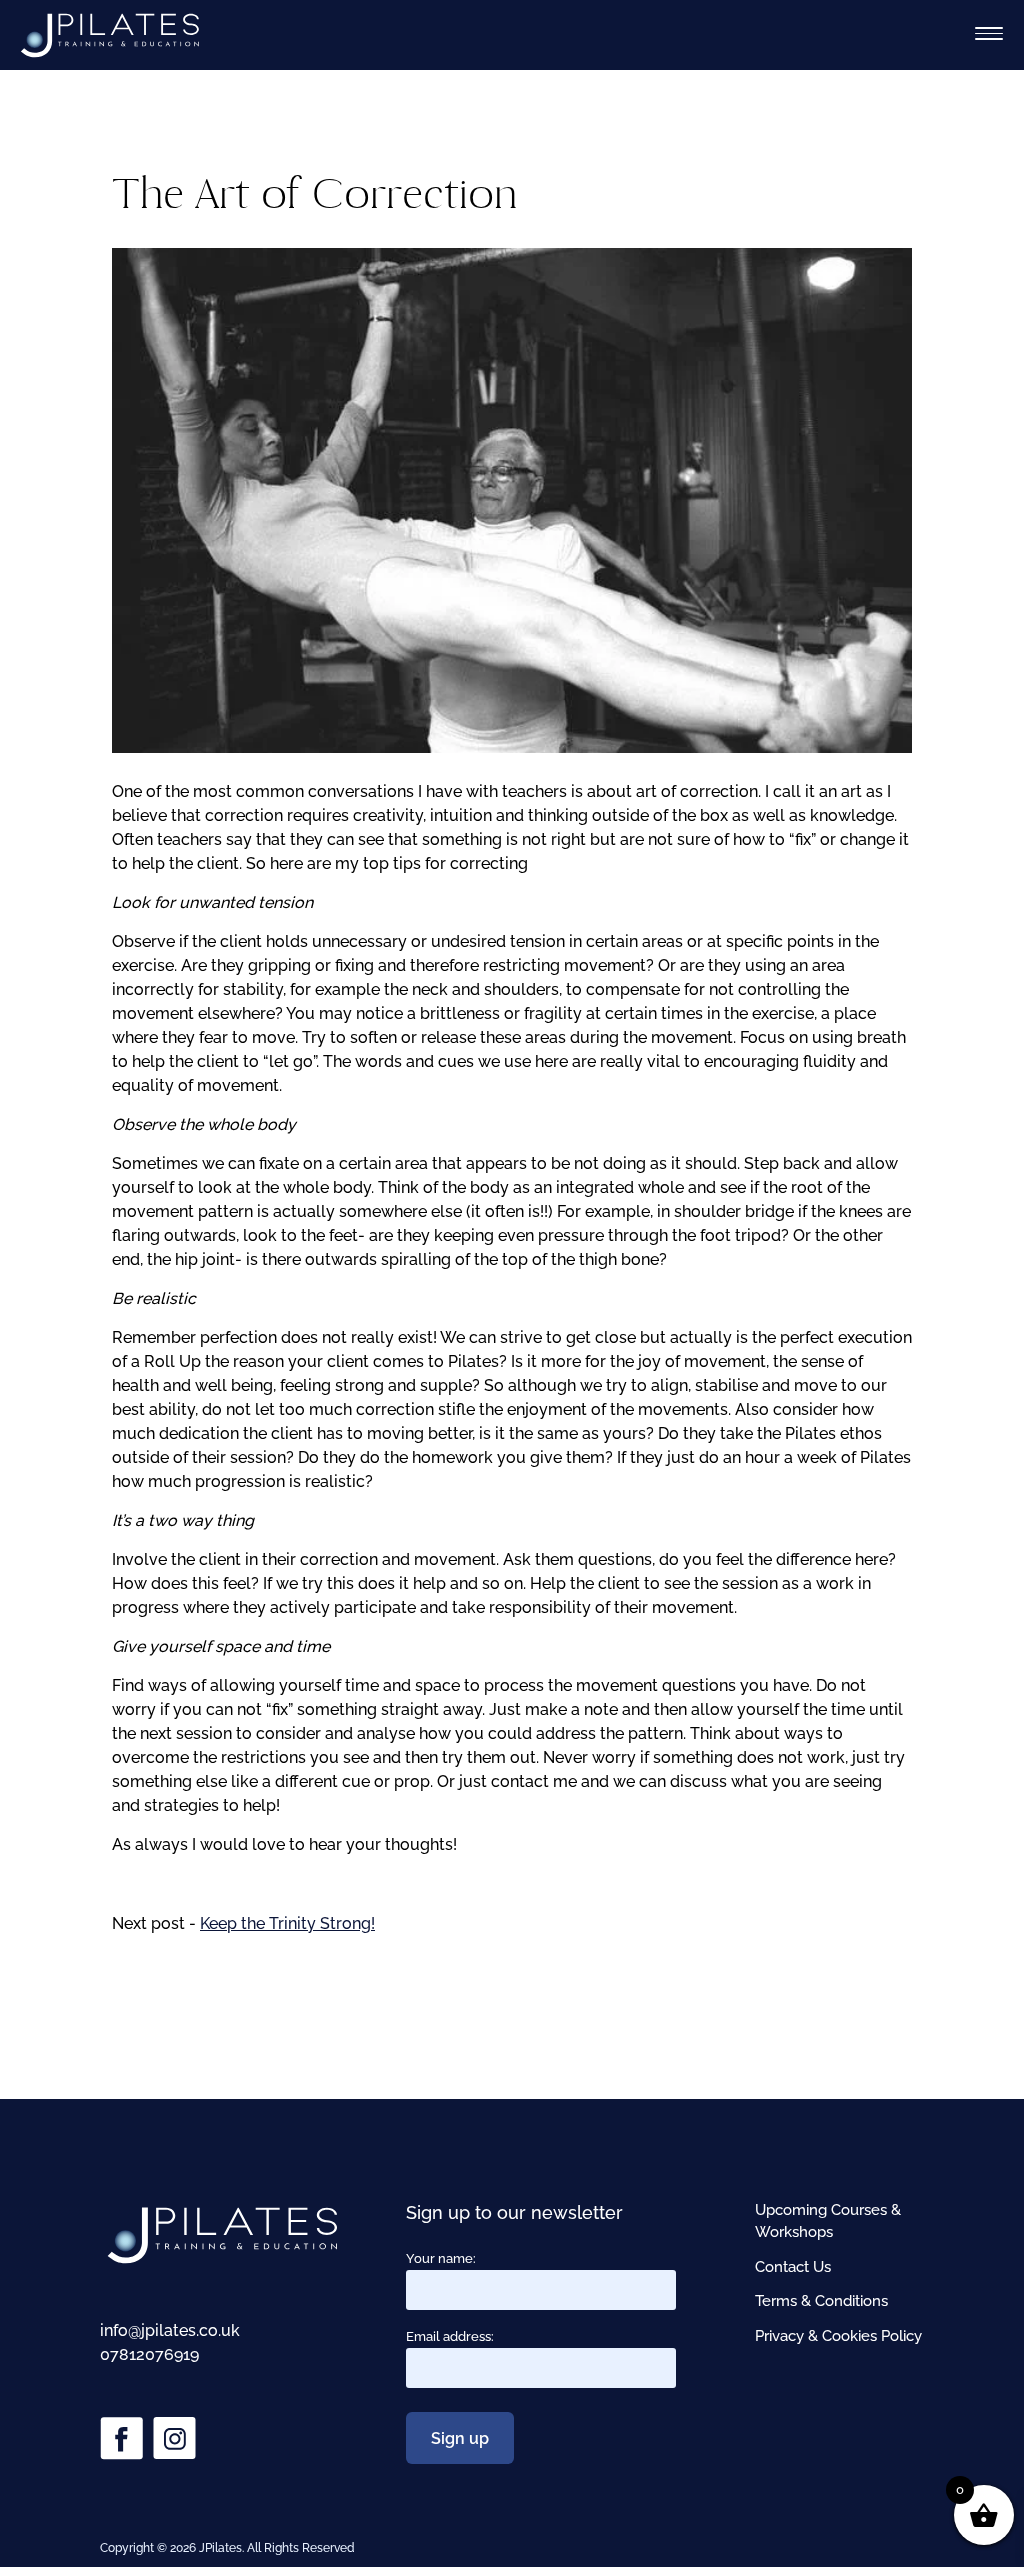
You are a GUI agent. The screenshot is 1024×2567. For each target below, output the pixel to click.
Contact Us (793, 2267)
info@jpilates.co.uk (170, 2330)
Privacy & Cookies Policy (838, 2336)
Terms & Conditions (821, 2301)
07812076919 (149, 2354)
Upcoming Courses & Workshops (828, 2221)
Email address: (450, 2336)
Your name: (441, 2258)
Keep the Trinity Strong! (287, 1923)
